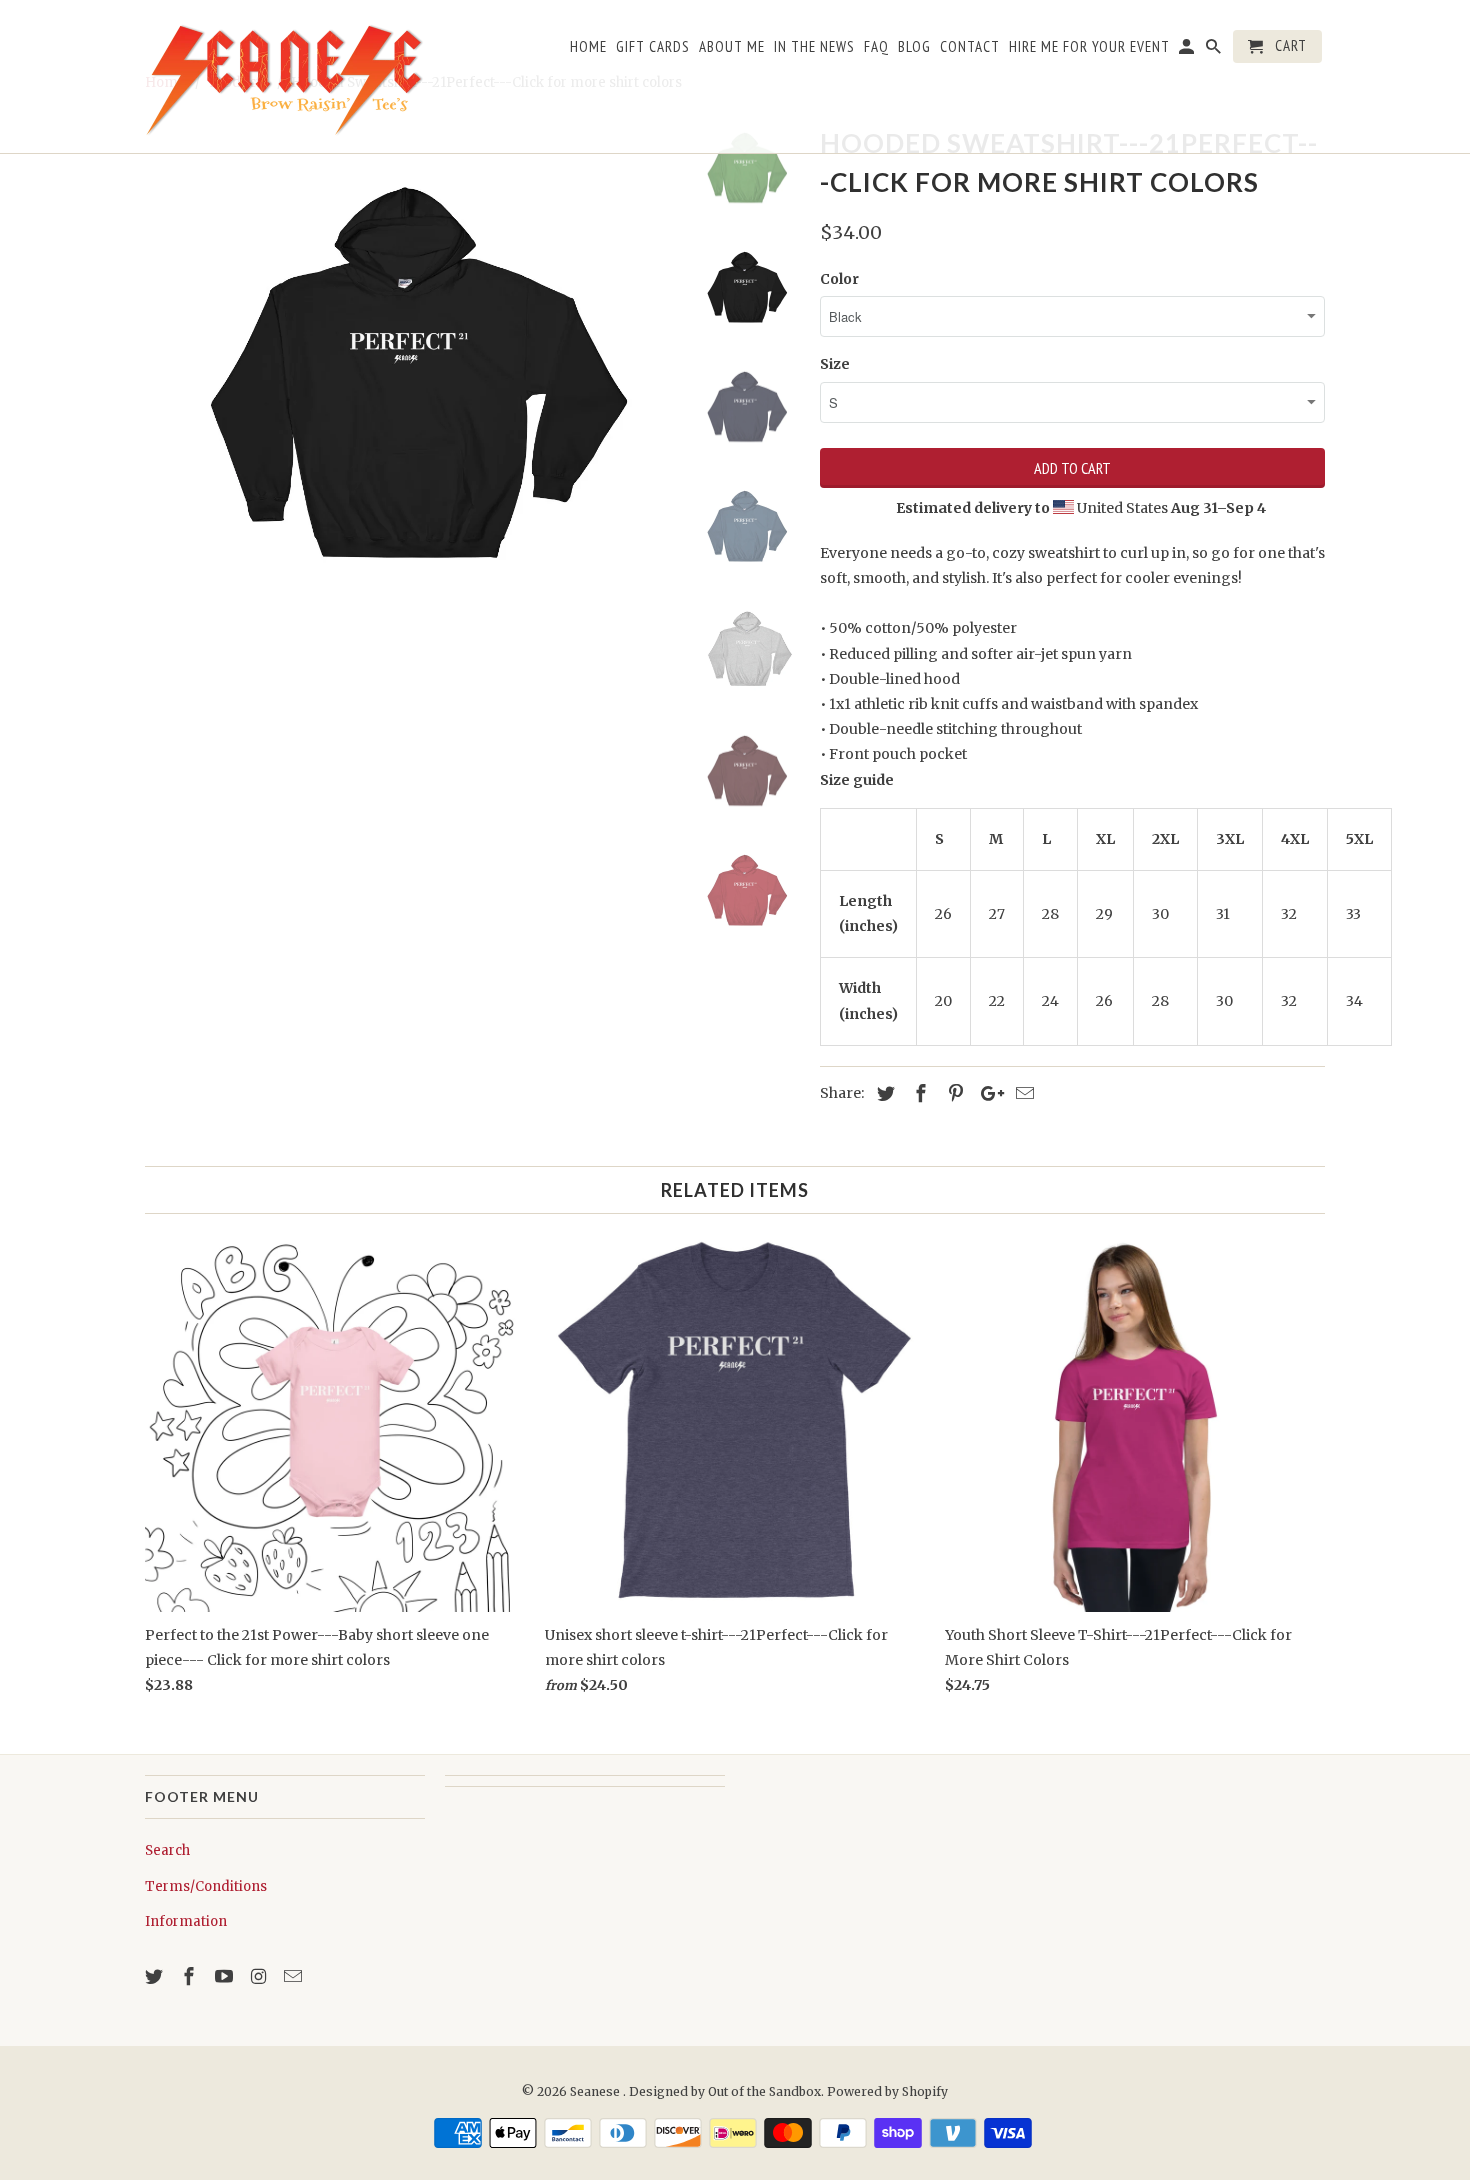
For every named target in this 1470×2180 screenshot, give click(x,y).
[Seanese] (285, 76)
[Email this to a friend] (1022, 1093)
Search (167, 1850)
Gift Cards (653, 47)
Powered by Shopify (887, 2091)
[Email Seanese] (295, 1976)
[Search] (1215, 50)
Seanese (596, 2091)
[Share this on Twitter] (883, 1093)
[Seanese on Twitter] (156, 1976)
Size (835, 364)
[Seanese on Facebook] (191, 1976)
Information (186, 1921)
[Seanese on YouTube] (226, 1976)
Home (588, 47)
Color (839, 279)
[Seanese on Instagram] (260, 1976)
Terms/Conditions (206, 1886)
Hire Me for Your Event (1089, 47)
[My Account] (1188, 50)
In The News (814, 47)
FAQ (876, 47)
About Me (732, 47)
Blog (914, 47)
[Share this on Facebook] (918, 1093)
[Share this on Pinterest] (953, 1093)
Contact (970, 47)
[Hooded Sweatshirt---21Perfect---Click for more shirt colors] (407, 382)
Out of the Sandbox (764, 2091)
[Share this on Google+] (987, 1093)
